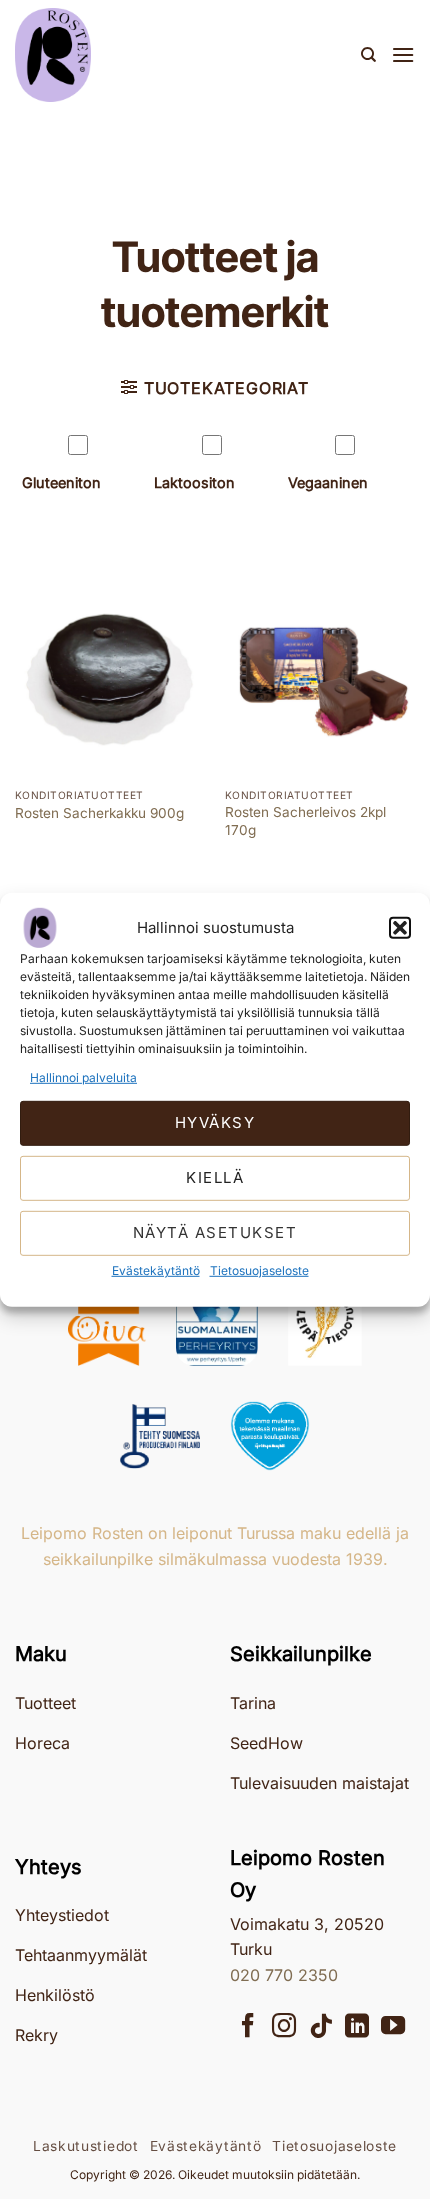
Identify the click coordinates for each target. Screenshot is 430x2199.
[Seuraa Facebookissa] (248, 2027)
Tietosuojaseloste (259, 1270)
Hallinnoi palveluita (83, 1076)
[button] (400, 927)
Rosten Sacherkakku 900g (99, 813)
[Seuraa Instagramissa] (284, 2027)
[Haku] (368, 55)
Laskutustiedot (86, 2146)
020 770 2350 (284, 1975)
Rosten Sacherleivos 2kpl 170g (305, 821)
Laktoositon (194, 482)
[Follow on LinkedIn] (357, 2027)
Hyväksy (215, 1122)
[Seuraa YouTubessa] (393, 2027)
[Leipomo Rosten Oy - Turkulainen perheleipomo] (115, 55)
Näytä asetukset (215, 1232)
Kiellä (215, 1177)
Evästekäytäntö (156, 1270)
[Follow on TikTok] (321, 2027)
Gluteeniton (61, 482)
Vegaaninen (328, 482)
